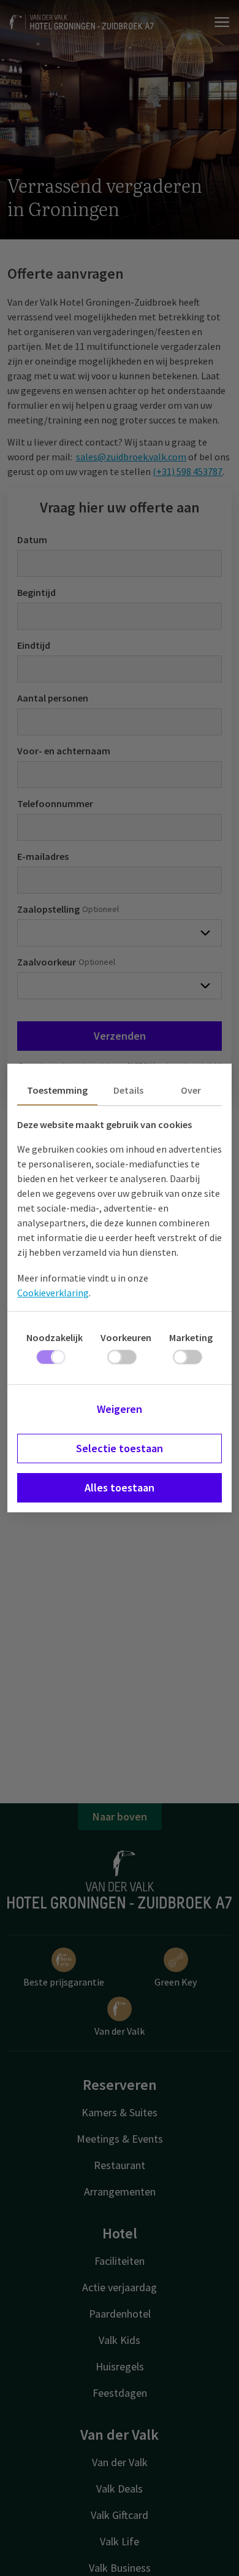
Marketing (191, 1337)
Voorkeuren (126, 1337)
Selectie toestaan (120, 1448)
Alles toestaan (120, 1487)
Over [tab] (191, 1090)
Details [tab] (128, 1090)
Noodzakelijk (55, 1337)
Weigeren (120, 1409)
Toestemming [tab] (57, 1090)
